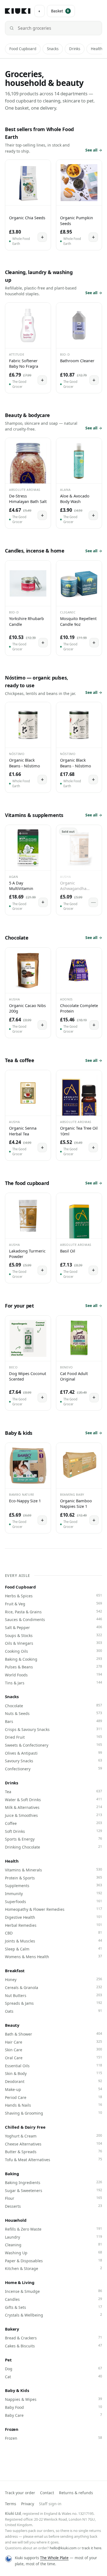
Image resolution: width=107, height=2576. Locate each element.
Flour (54, 2198)
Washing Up (54, 2253)
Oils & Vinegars (54, 1643)
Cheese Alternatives (54, 2144)
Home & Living (20, 2282)
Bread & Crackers (54, 2338)
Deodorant (54, 2081)
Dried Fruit (54, 1737)
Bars (54, 1721)
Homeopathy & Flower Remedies (54, 1909)
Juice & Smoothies (54, 1815)
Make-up (54, 2089)
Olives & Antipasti (54, 1753)
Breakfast (15, 1971)
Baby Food (54, 2407)
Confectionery (54, 1769)
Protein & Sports (54, 1878)
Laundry (54, 2237)
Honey (54, 1979)
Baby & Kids (17, 2390)
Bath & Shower (54, 2034)
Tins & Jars (54, 1683)
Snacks (53, 49)
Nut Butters (54, 1995)
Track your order (20, 2493)
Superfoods (54, 1901)
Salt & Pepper (54, 1627)
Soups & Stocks (54, 1635)
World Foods (54, 1675)
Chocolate (54, 1706)
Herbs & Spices (54, 1596)
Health (97, 49)
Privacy (28, 2504)
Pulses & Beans (54, 1667)
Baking (12, 2174)
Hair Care (54, 2042)
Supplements (54, 1885)
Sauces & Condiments (54, 1619)
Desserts (54, 2206)
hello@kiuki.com (63, 2548)
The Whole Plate (54, 2558)
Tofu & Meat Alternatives (54, 2160)
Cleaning (54, 2245)
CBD (54, 1933)
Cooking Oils (54, 1651)
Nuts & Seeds (54, 1713)
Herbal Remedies (54, 1925)
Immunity (54, 1893)
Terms (11, 2504)
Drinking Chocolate (54, 1847)
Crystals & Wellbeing (54, 2315)
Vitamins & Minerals (54, 1870)
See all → (94, 150)
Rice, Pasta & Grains (54, 1612)
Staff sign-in (50, 2504)
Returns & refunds (76, 2493)
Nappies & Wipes (54, 2399)
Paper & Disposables (54, 2261)
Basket (60, 11)
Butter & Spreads (54, 2152)
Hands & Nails (54, 2105)
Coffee (54, 1823)
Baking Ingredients (54, 2182)
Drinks (75, 49)
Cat (54, 2377)
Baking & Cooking (54, 1659)
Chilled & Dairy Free (25, 2127)
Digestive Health (54, 1917)
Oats (54, 2011)
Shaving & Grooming (54, 2113)
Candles (54, 2299)
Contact (47, 2493)
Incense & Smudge (54, 2291)
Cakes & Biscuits (54, 2346)
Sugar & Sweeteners (54, 2190)
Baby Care (54, 2415)
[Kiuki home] (18, 11)
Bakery (12, 2329)
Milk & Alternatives (54, 1807)
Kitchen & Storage (54, 2268)
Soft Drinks (54, 1831)
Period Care (54, 2097)
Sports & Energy (54, 1839)
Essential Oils (54, 2066)
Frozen (12, 2429)
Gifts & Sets (54, 2307)
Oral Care (54, 2058)
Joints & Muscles (54, 1941)
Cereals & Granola (54, 1987)
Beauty (12, 2025)
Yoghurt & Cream (54, 2136)
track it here (91, 2548)
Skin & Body (54, 2073)
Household (16, 2220)
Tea (54, 1792)
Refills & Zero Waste (54, 2229)
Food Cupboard (23, 49)
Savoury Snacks (54, 1761)
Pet (8, 2360)
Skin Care (54, 2050)
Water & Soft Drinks (54, 1800)
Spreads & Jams (54, 2003)
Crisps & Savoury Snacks (54, 1729)
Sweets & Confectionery (54, 1745)
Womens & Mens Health (54, 1957)
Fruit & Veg (54, 1604)
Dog (54, 2369)
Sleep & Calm (54, 1949)
